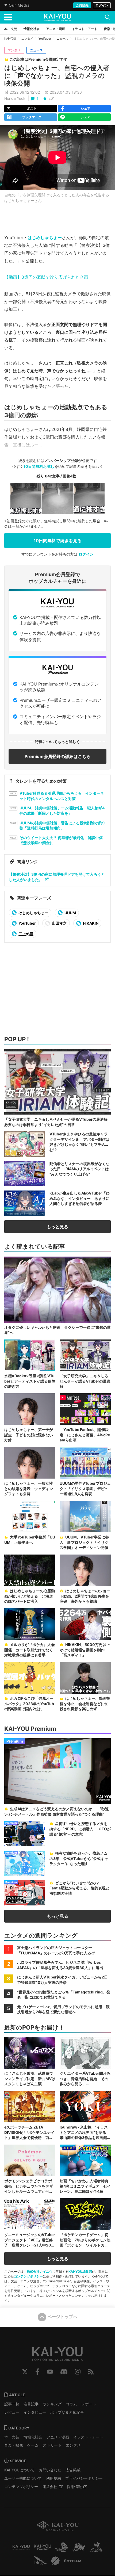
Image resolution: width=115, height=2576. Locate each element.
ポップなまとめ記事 (67, 2412)
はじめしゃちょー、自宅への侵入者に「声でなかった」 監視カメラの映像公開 (57, 76)
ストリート (52, 2445)
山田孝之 (59, 923)
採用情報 (74, 2487)
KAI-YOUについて (19, 2470)
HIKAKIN (90, 923)
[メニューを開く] (8, 17)
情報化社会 (33, 2437)
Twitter (25, 2372)
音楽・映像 (14, 2445)
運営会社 (50, 2487)
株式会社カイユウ (40, 2271)
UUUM (70, 913)
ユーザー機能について (23, 2478)
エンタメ (27, 39)
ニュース (62, 39)
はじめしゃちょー (45, 238)
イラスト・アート (88, 2437)
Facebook (37, 2372)
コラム (71, 2404)
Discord (64, 2372)
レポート (89, 2404)
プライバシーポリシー (84, 2478)
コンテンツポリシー (28, 2276)
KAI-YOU (10, 39)
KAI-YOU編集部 (80, 2271)
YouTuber (45, 39)
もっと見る (57, 1227)
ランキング (52, 2404)
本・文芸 (12, 2437)
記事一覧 (12, 2404)
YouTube (50, 2372)
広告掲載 (73, 2470)
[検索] (108, 17)
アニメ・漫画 (58, 2437)
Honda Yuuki (15, 98)
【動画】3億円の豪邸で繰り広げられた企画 (46, 277)
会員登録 (82, 5)
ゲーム (33, 2445)
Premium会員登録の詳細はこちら (58, 756)
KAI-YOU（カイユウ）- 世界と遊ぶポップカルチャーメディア (57, 17)
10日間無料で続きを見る (58, 541)
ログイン (102, 5)
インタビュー (35, 2412)
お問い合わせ (50, 2470)
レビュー (12, 2412)
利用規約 (53, 2478)
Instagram (78, 2372)
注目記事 (31, 2404)
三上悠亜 (26, 934)
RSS (91, 2372)
